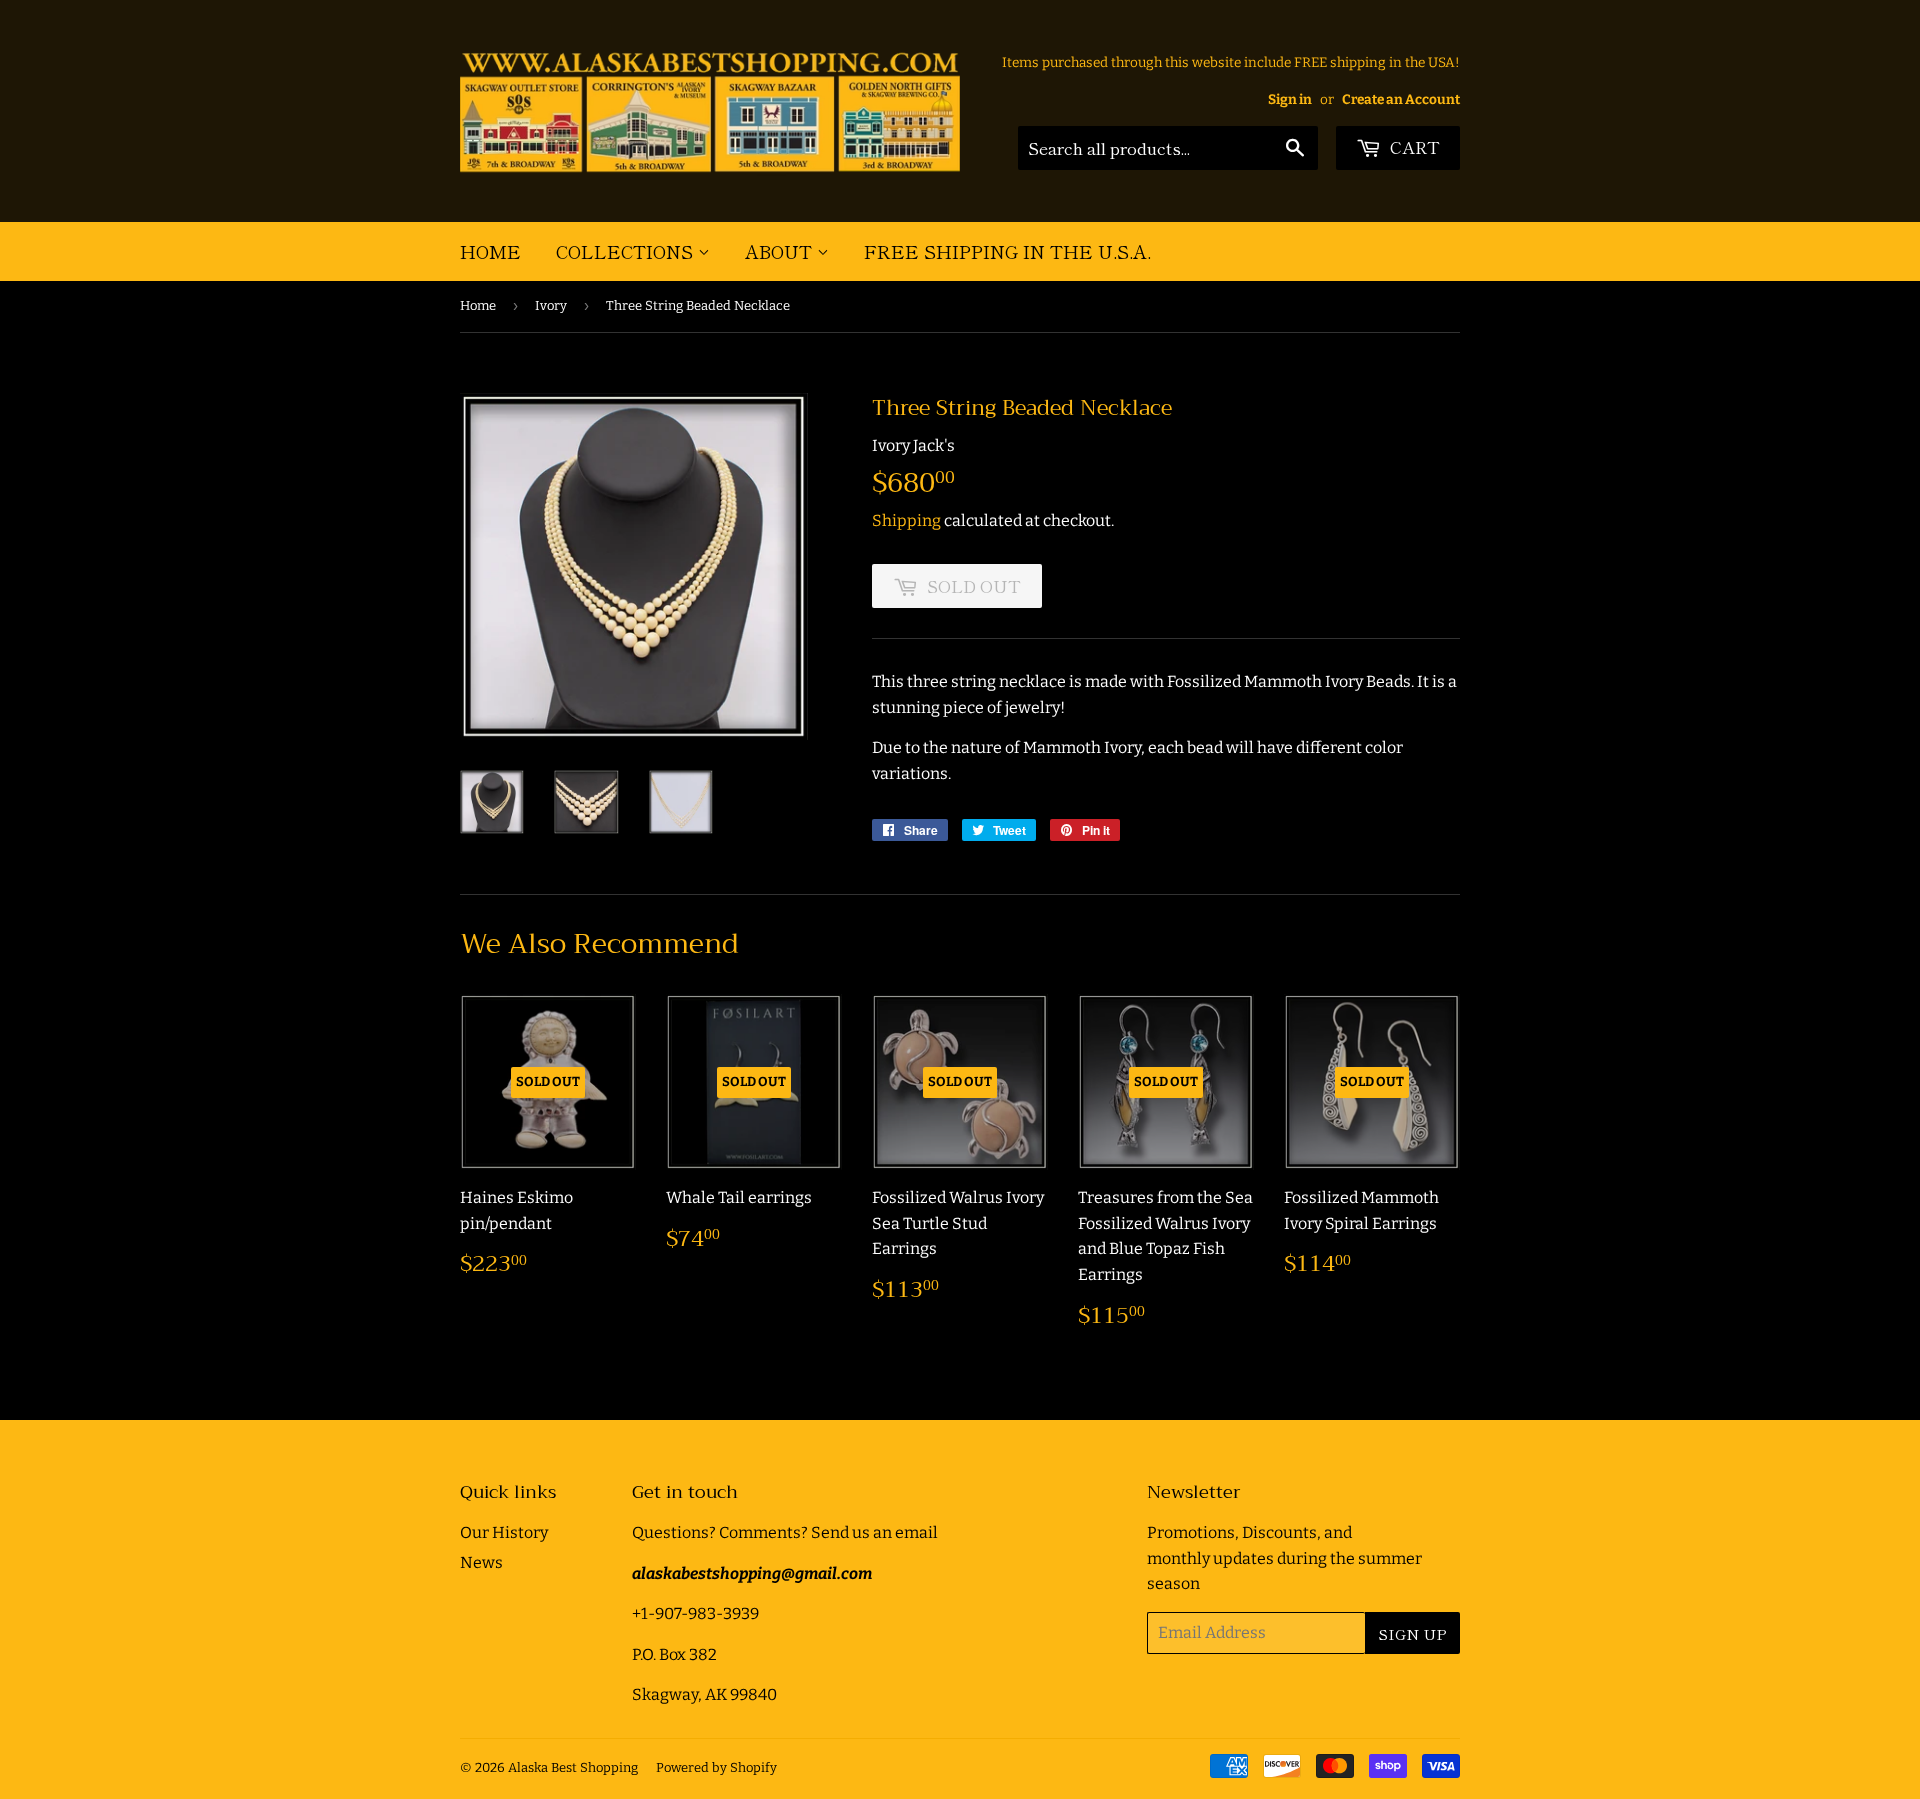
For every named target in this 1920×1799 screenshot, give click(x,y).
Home (490, 251)
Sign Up (1412, 1633)
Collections (627, 251)
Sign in (1290, 99)
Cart (1413, 146)
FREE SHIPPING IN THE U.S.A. (1007, 251)
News (481, 1562)
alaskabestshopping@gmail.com (752, 1573)
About (781, 251)
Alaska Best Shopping (573, 1767)
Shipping (906, 520)
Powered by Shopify (716, 1767)
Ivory (551, 305)
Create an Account (1401, 99)
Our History (504, 1532)
